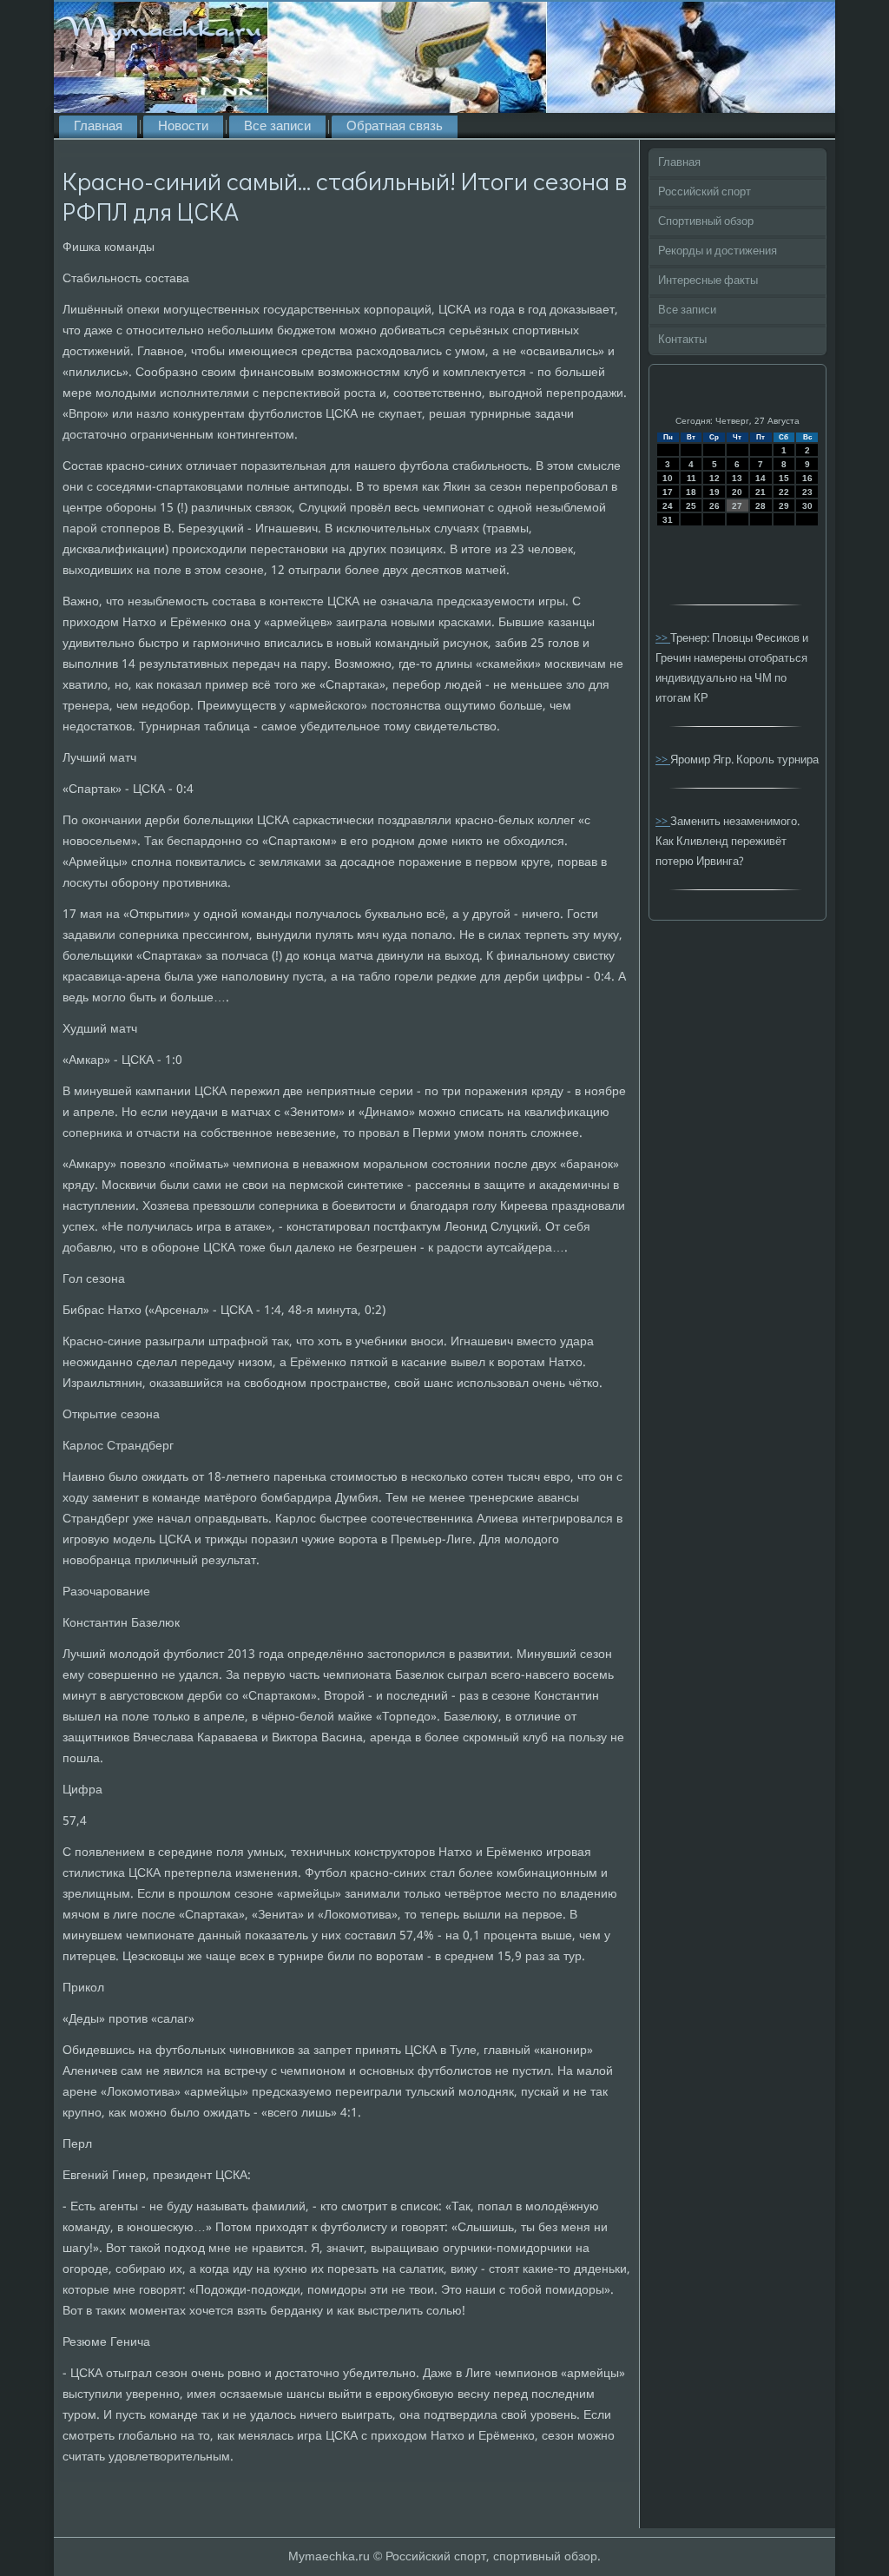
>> (663, 639)
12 (714, 478)
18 (691, 492)
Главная (98, 127)
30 (807, 506)
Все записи (277, 127)
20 (737, 492)
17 (668, 492)
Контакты (682, 340)
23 (807, 492)
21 (761, 492)
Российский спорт (705, 192)
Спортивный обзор (706, 222)
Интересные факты (708, 281)
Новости (183, 127)
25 (691, 506)
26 (714, 506)
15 (784, 478)
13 (737, 478)
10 (668, 478)
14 (761, 478)
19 (714, 492)
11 (691, 478)
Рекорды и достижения (718, 251)
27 (737, 506)
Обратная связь (395, 127)
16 (807, 478)
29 (784, 506)
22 (784, 492)
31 (668, 520)
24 (668, 506)
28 (761, 506)
